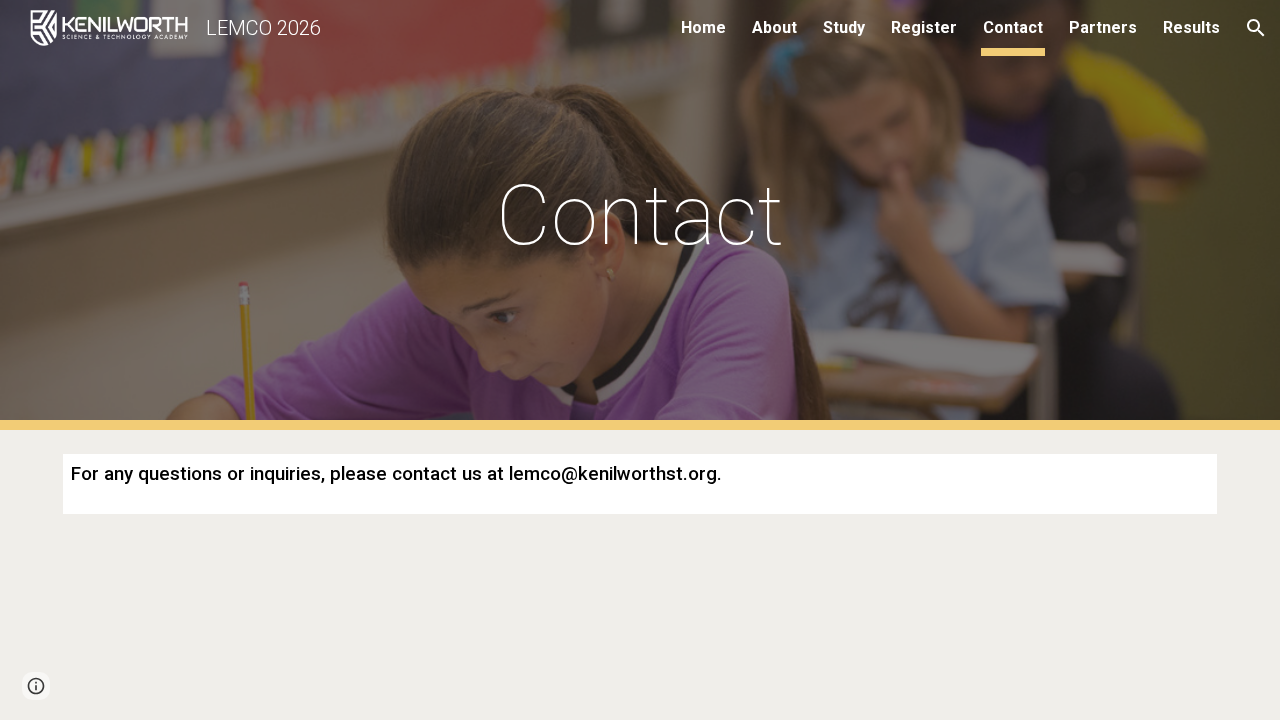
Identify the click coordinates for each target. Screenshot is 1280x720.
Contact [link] (1013, 27)
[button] (1256, 28)
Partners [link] (1103, 27)
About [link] (774, 27)
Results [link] (1191, 27)
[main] (640, 215)
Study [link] (844, 27)
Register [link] (924, 27)
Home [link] (703, 27)
